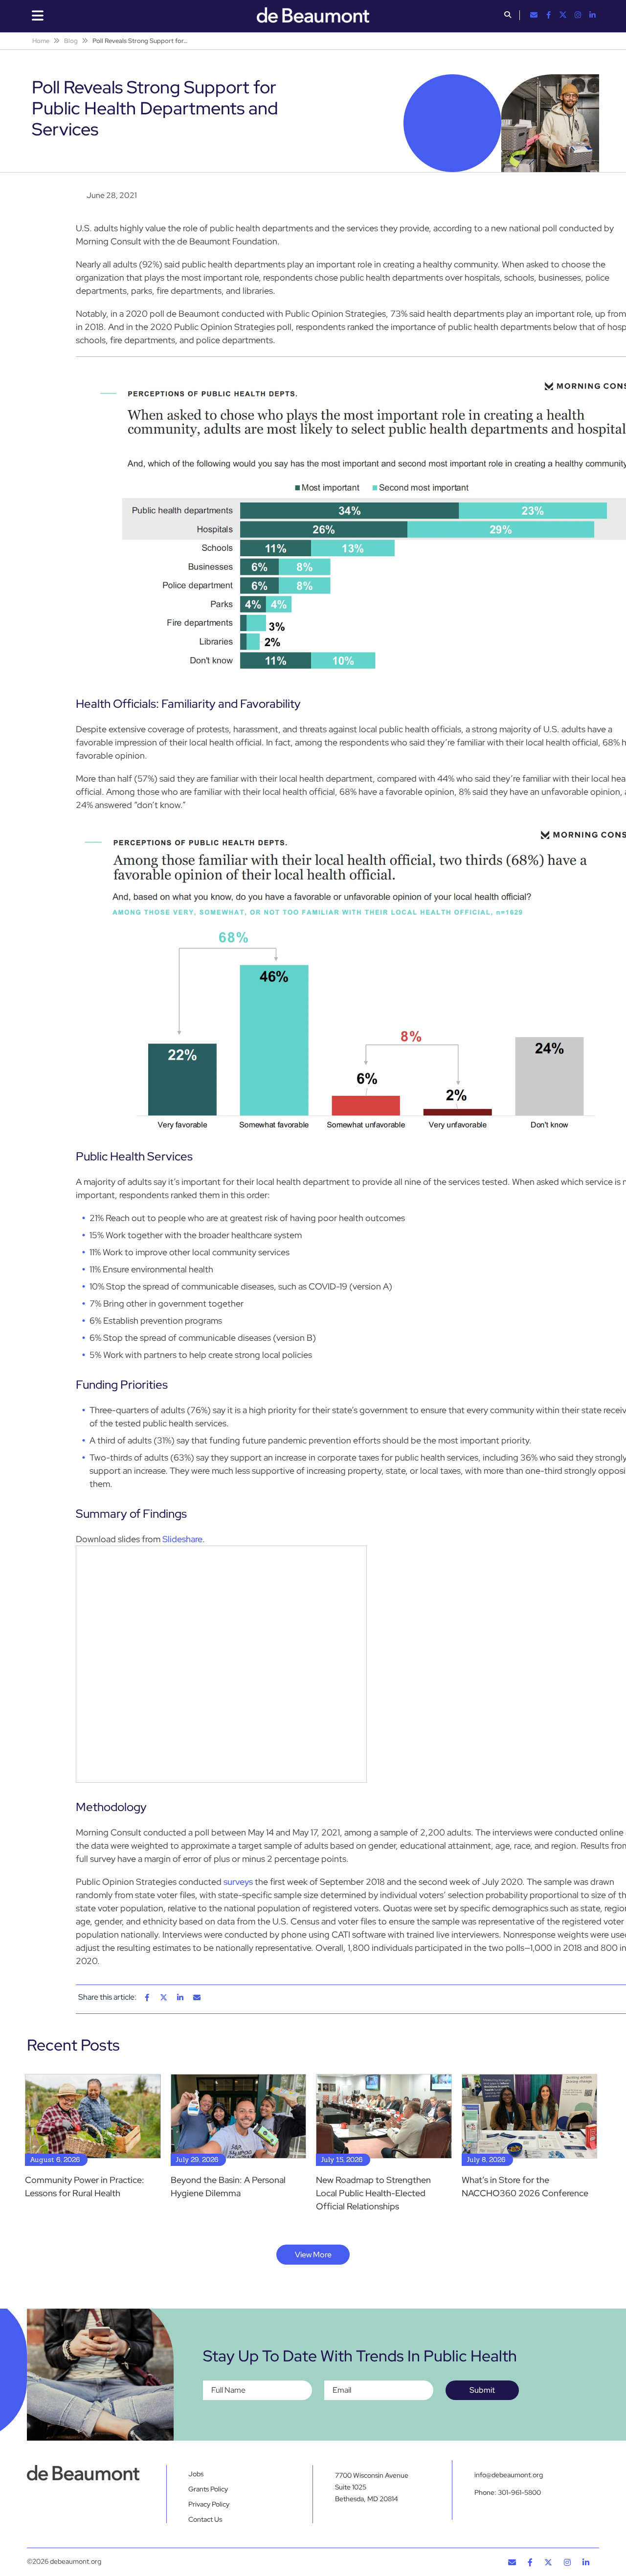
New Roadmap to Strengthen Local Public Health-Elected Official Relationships (373, 2193)
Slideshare (182, 1539)
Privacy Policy (209, 2504)
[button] (508, 16)
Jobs (196, 2474)
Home (41, 41)
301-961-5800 (519, 2492)
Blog (71, 41)
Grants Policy (208, 2489)
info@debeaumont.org (509, 2475)
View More (313, 2255)
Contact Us (205, 2519)
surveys (238, 1882)
